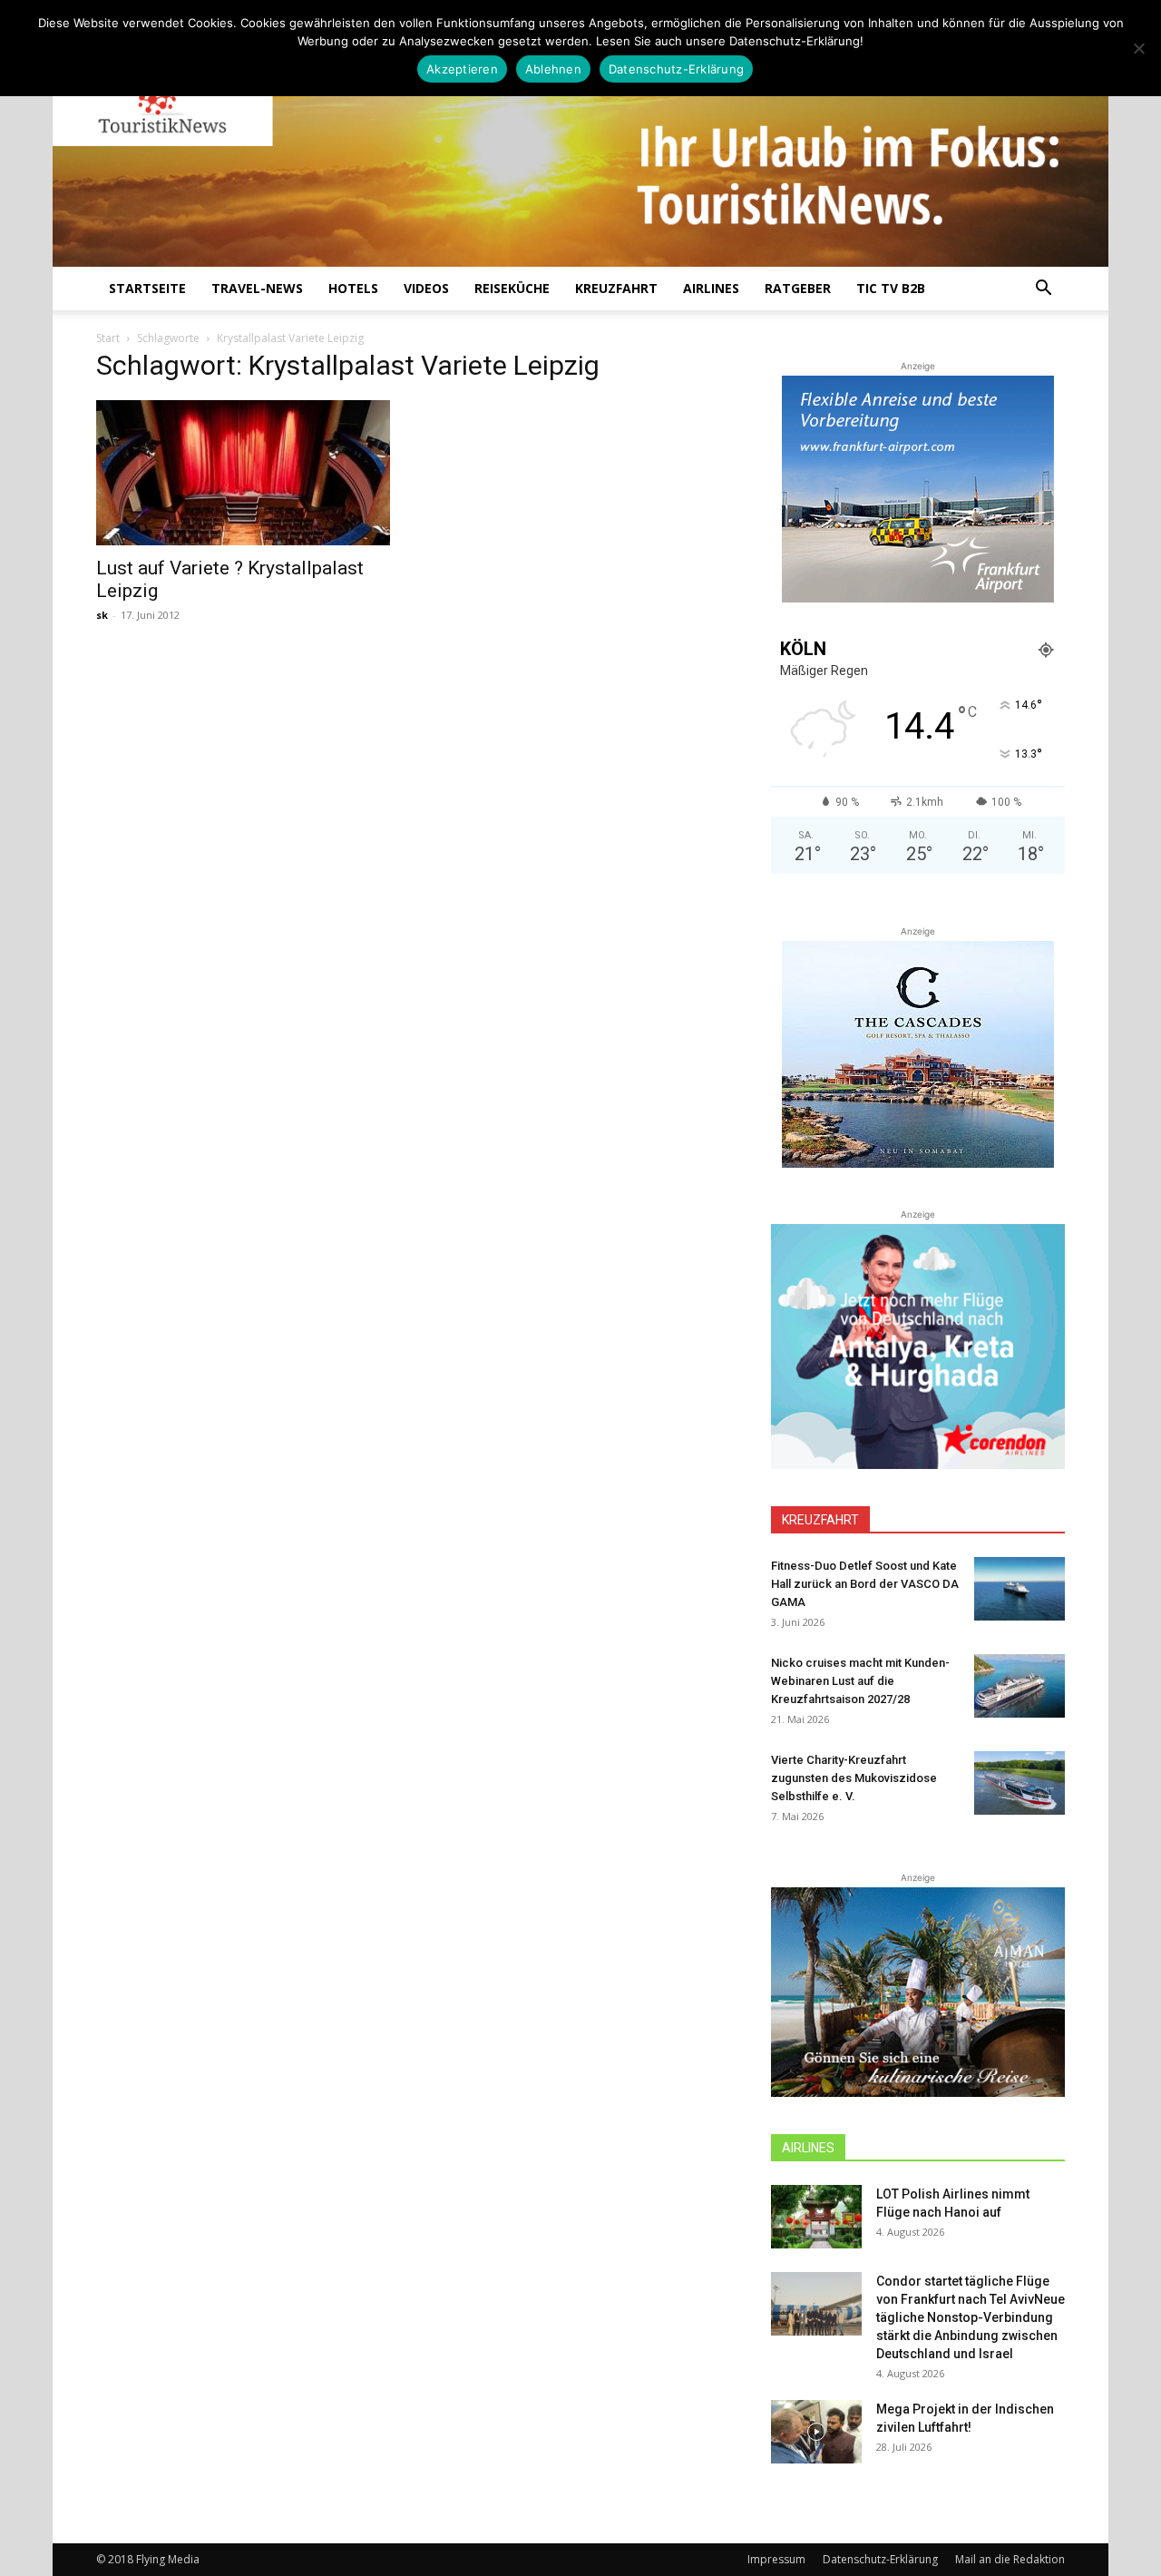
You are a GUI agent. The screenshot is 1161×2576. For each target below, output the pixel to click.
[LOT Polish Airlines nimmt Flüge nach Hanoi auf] (816, 2217)
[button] (1043, 290)
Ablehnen (553, 69)
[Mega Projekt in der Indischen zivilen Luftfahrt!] (816, 2432)
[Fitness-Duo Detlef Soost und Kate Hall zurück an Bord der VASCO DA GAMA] (1020, 1589)
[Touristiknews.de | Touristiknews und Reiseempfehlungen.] (580, 146)
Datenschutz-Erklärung (880, 2559)
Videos (426, 288)
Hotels (353, 288)
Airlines (711, 288)
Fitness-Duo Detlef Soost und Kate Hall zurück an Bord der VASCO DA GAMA (865, 1584)
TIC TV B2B (891, 288)
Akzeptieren (462, 69)
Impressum (776, 2559)
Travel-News (257, 288)
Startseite (147, 288)
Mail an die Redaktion (1010, 2559)
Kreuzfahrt (616, 288)
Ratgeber (798, 288)
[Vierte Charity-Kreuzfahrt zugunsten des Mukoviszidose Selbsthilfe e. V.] (1020, 1783)
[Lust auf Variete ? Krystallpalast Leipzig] (243, 473)
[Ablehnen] (1138, 48)
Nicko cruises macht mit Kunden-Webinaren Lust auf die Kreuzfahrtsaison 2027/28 (860, 1681)
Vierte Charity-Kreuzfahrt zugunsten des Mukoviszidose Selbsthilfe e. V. (854, 1778)
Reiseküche (512, 288)
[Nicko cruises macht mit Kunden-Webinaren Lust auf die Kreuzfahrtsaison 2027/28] (1020, 1686)
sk (102, 615)
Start (108, 338)
